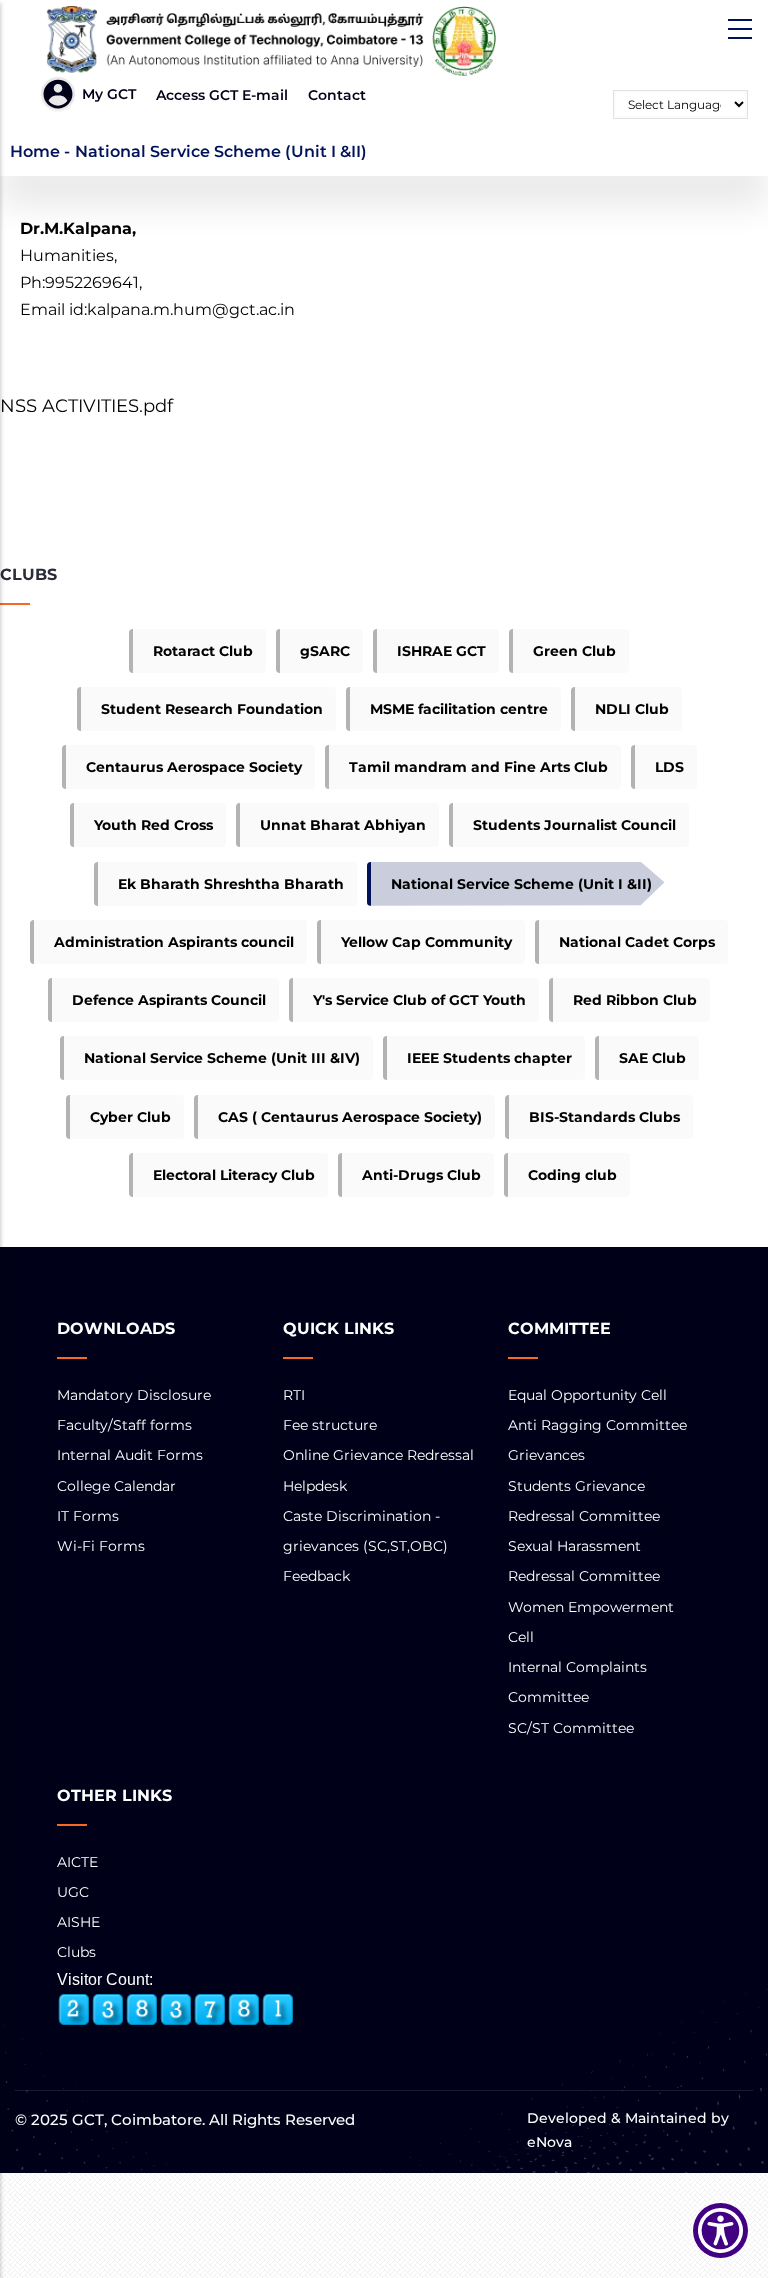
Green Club (574, 651)
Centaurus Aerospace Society (194, 767)
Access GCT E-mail (222, 95)
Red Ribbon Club (635, 1000)
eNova (549, 2142)
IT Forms (88, 1516)
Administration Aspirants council (174, 942)
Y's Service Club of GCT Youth (419, 1000)
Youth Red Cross (153, 825)
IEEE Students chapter (489, 1058)
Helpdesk (315, 1486)
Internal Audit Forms (130, 1455)
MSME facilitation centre (459, 709)
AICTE (77, 1862)
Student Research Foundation (212, 709)
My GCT (109, 94)
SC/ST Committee (571, 1728)
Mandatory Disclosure (134, 1395)
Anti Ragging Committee (597, 1425)
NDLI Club (632, 709)
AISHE (78, 1922)
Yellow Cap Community (426, 942)
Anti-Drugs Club (421, 1175)
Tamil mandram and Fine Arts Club (478, 767)
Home (35, 151)
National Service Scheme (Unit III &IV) (222, 1058)
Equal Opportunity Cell (587, 1395)
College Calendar (116, 1486)
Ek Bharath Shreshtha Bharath (231, 884)
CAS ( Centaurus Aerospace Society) (350, 1117)
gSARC (325, 651)
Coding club (572, 1175)
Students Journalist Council (574, 825)
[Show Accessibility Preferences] (720, 2230)
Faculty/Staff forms (124, 1425)
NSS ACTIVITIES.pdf (86, 406)
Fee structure (330, 1425)
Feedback (316, 1576)
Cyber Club (130, 1117)
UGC (73, 1892)
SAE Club (652, 1058)
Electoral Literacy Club (234, 1175)
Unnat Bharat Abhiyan (343, 825)
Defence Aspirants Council (169, 1000)
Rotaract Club (203, 651)
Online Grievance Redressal (378, 1455)
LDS (669, 767)
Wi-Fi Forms (101, 1546)
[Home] (263, 41)
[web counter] (176, 2010)
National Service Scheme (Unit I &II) (521, 884)
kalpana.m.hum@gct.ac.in (191, 309)
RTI (294, 1395)
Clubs (76, 1952)
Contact (337, 95)
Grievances (546, 1455)
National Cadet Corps (637, 942)
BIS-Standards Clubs (604, 1117)
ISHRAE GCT (441, 651)
